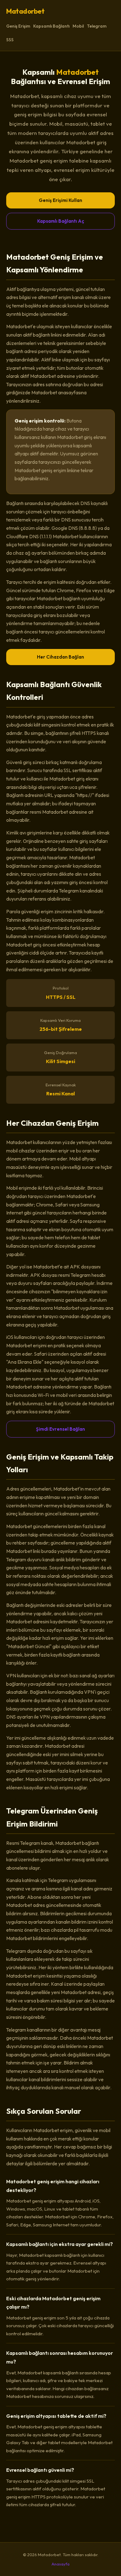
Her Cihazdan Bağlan (60, 657)
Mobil (78, 26)
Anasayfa (60, 2564)
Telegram (97, 26)
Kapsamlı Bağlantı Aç (61, 221)
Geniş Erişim (18, 26)
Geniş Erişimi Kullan (60, 200)
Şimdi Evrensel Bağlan (60, 1429)
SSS (10, 40)
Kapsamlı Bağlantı (51, 26)
